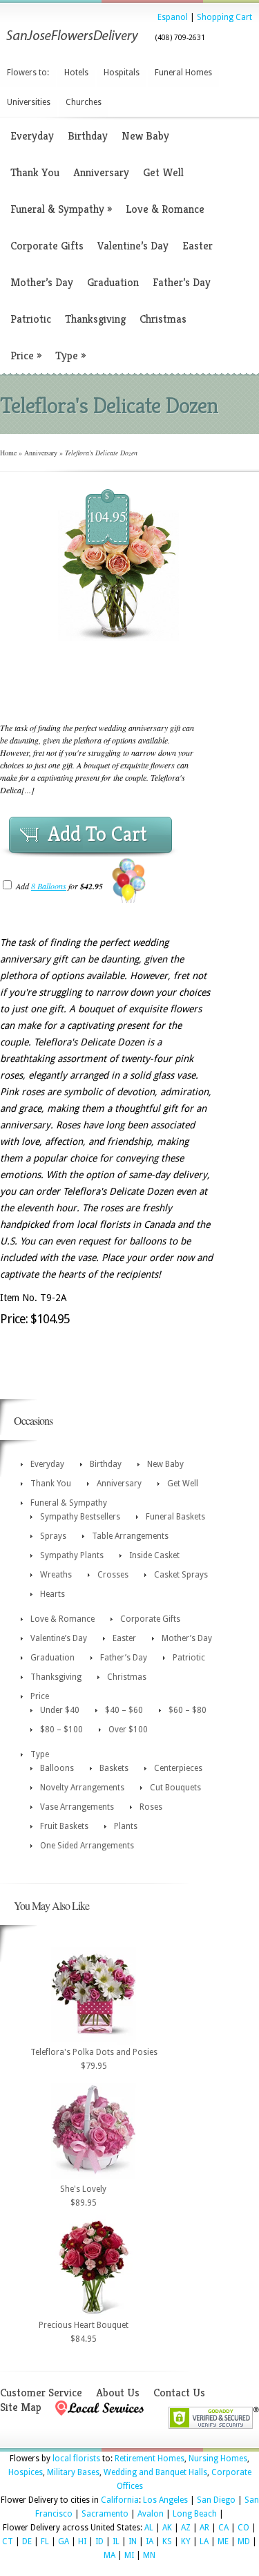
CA (223, 2528)
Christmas (163, 319)
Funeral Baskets (175, 1517)
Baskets (114, 1768)
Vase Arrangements (77, 1807)
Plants (126, 1826)
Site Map (21, 2407)
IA (150, 2541)
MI (129, 2555)
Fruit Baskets (64, 1826)
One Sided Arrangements (87, 1846)
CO (243, 2528)
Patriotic (31, 319)
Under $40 (60, 1710)
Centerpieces (178, 1768)
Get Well (163, 172)
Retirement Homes (150, 2459)
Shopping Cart (224, 17)
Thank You (35, 172)
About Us (118, 2393)
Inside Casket (154, 1555)
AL (149, 2528)
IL (116, 2541)
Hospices (26, 2472)
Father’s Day (182, 282)
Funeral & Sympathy (61, 209)
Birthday (88, 136)
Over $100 (128, 1730)
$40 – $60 (124, 1710)
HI (82, 2541)
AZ (186, 2528)
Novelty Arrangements (82, 1788)
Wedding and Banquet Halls (155, 2472)
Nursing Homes (218, 2459)
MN (149, 2555)
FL (45, 2541)
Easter (198, 246)
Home (8, 453)
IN (133, 2541)
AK (167, 2528)
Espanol (173, 17)
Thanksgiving (95, 319)
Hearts (52, 1594)
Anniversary (101, 172)
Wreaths (56, 1575)
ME (223, 2541)
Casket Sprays (181, 1575)
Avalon (151, 2514)
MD (244, 2541)
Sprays (53, 1536)
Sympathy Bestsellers (80, 1517)
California (120, 2500)
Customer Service (41, 2393)
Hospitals (122, 73)
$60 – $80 (188, 1710)
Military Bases (73, 2472)
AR (204, 2528)
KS (167, 2541)
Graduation (113, 282)
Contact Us (179, 2393)
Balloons (57, 1768)
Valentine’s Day (133, 246)
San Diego (216, 2500)
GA (64, 2541)
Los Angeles (165, 2500)
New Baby (145, 136)
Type (70, 356)
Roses (151, 1807)
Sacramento (105, 2514)
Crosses (113, 1575)
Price (26, 356)
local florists (76, 2459)
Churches (84, 102)
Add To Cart (97, 834)
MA (109, 2555)
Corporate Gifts (47, 246)
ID (99, 2541)
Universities (29, 102)
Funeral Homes (183, 73)
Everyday (32, 136)
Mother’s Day (42, 282)
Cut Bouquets (175, 1788)
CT (8, 2541)
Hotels (76, 73)
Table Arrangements (130, 1536)
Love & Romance (165, 209)
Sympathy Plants (72, 1555)
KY (186, 2541)
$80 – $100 (61, 1730)
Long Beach (195, 2514)
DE (27, 2541)
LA (204, 2541)
